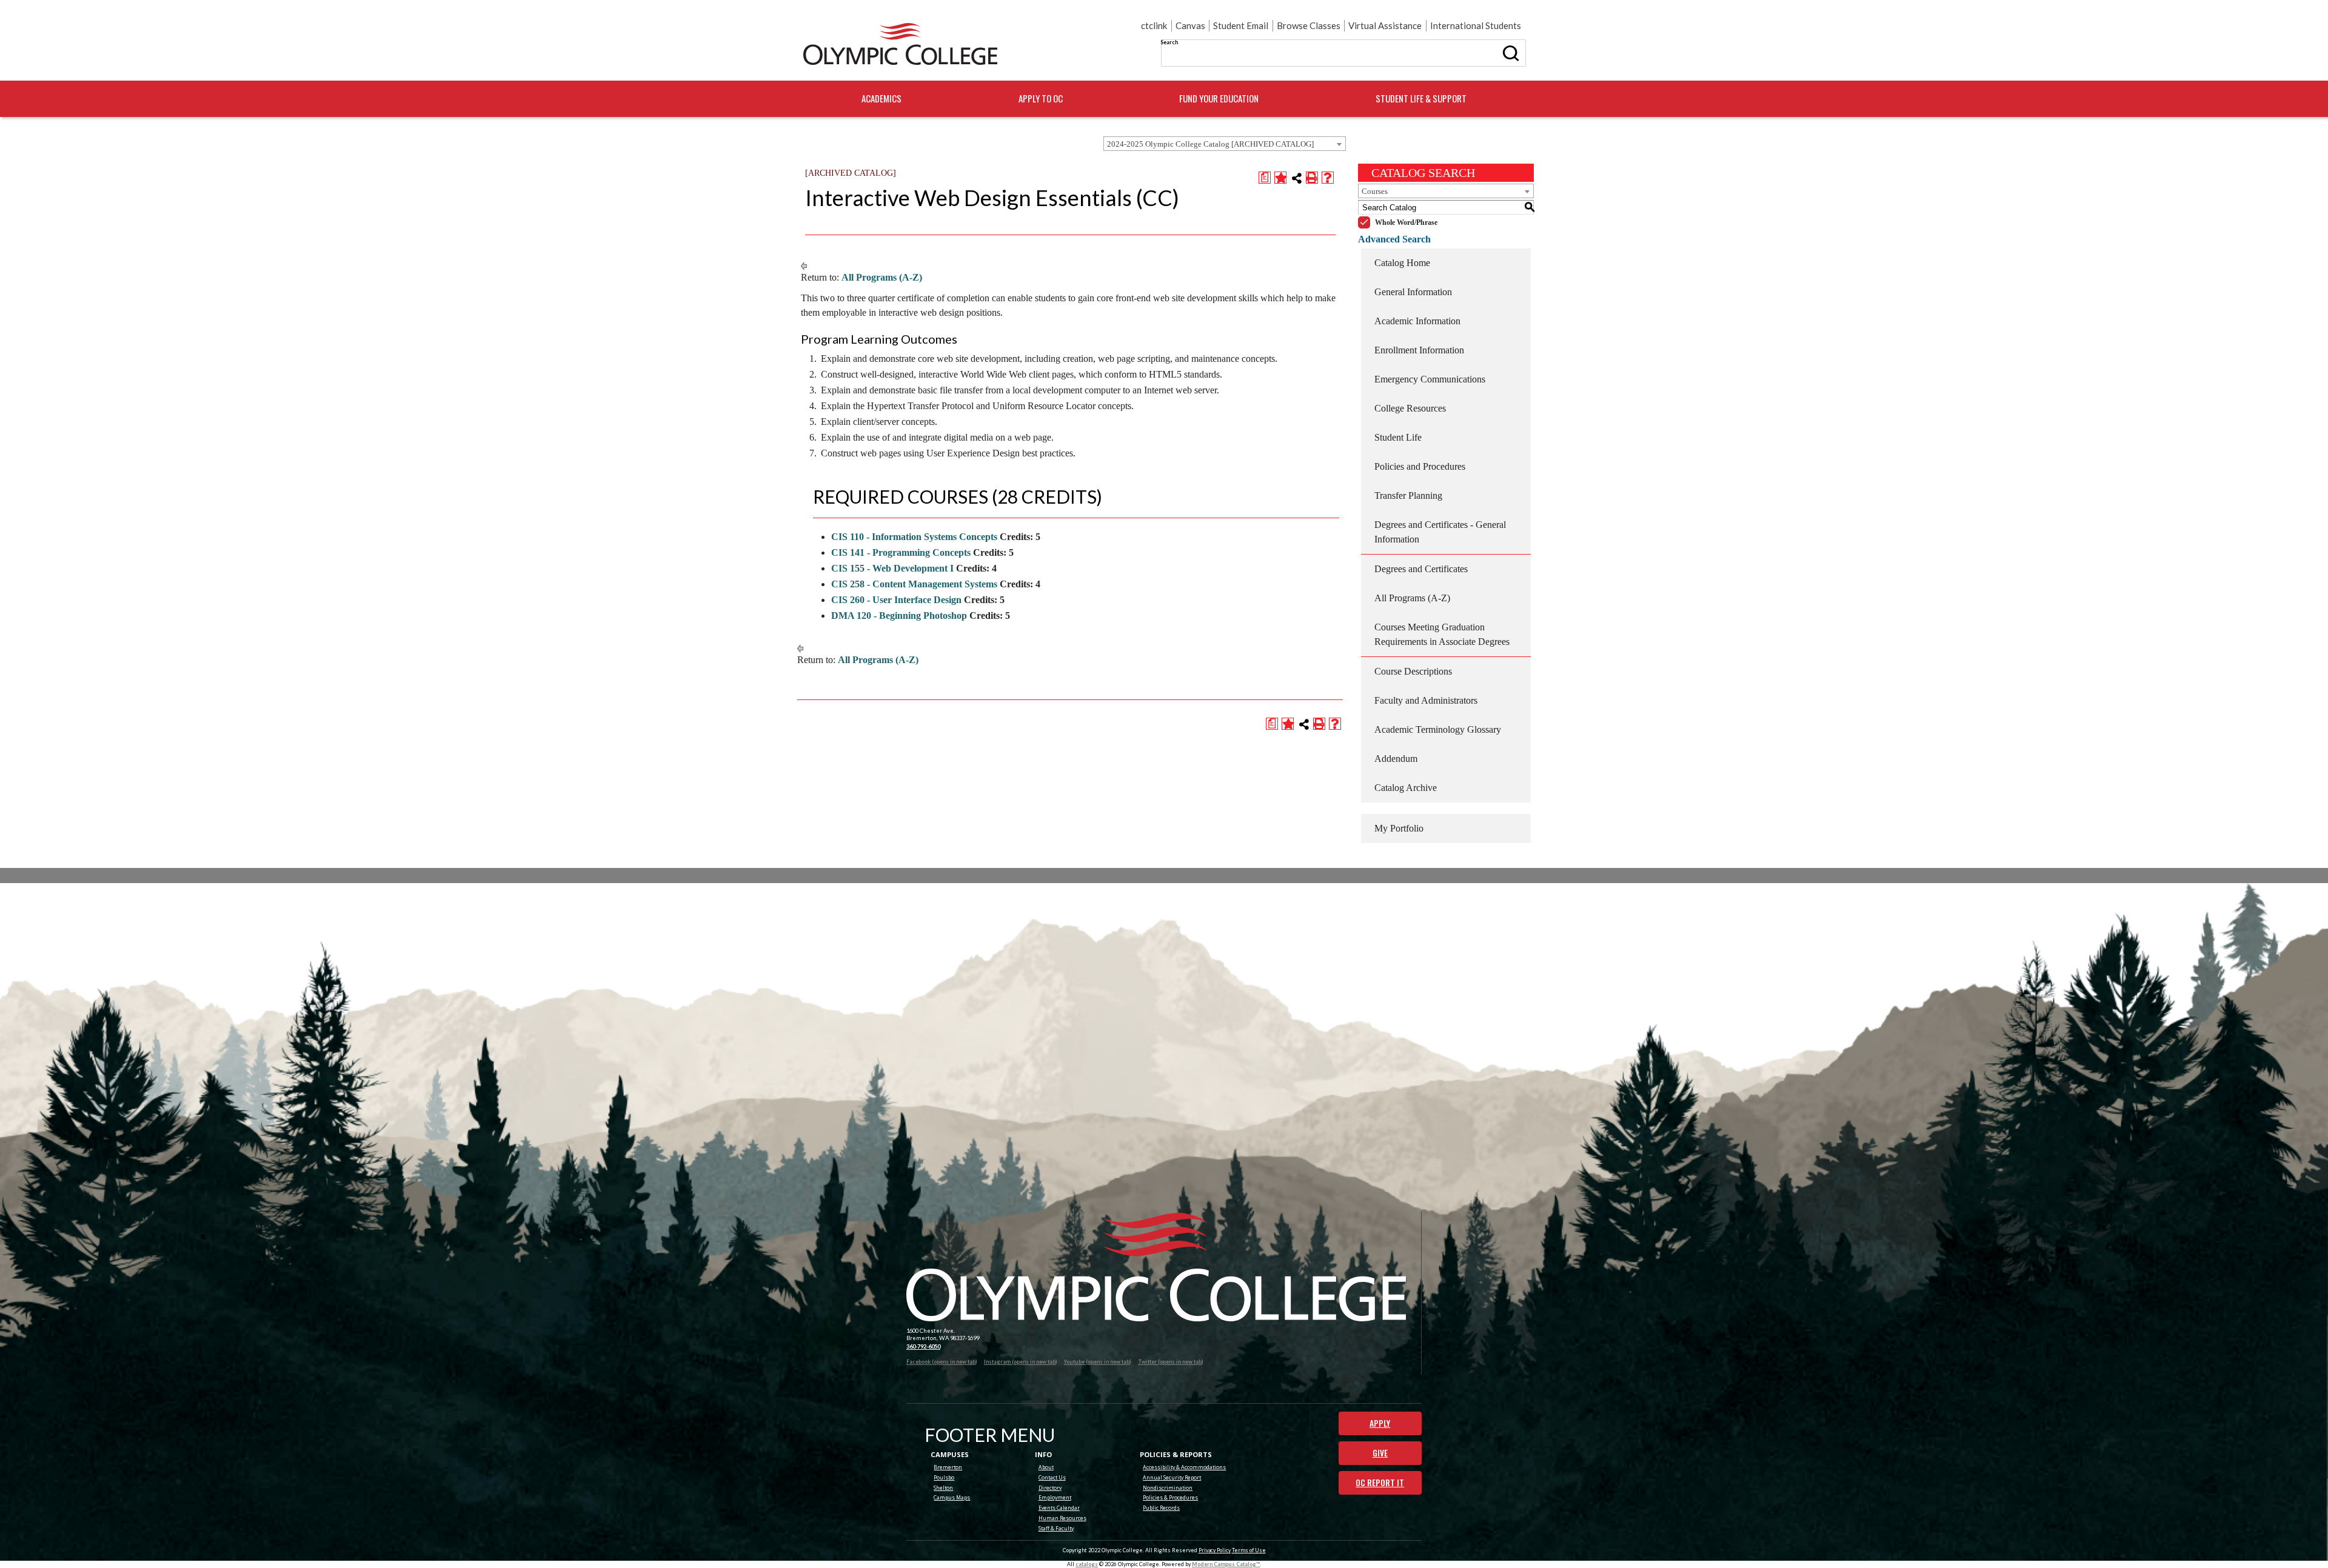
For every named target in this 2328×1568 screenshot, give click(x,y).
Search (1169, 42)
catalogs (1087, 1564)
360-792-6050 (923, 1346)
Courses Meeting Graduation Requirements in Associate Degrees (1442, 634)
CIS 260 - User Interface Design (896, 600)
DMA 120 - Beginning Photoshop (899, 616)
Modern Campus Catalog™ (1226, 1564)
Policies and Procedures (1420, 466)
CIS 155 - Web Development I (892, 568)
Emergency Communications (1430, 379)
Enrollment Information (1419, 350)
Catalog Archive (1406, 788)
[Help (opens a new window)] (1328, 178)
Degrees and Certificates (1421, 569)
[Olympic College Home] (1156, 1267)
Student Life (1398, 437)
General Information (1413, 292)
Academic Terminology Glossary (1438, 729)
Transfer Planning (1408, 495)
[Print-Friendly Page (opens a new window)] (1312, 178)
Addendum (1396, 759)
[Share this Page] (1297, 178)
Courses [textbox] (1375, 191)
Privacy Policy (1215, 1550)
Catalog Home (1402, 263)
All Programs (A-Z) (882, 277)
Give (1380, 1453)
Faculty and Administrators (1426, 700)
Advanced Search (1394, 239)
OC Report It (1380, 1483)
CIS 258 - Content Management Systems (914, 584)
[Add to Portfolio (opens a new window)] (1280, 178)
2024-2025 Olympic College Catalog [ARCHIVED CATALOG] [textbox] (1210, 144)
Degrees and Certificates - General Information (1440, 532)
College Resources (1410, 408)
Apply (1380, 1423)
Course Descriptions (1413, 671)
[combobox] (1225, 144)
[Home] (900, 44)
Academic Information (1417, 321)
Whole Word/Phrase (1406, 222)
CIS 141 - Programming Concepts (901, 552)
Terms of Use (1249, 1550)
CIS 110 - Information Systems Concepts (914, 537)
